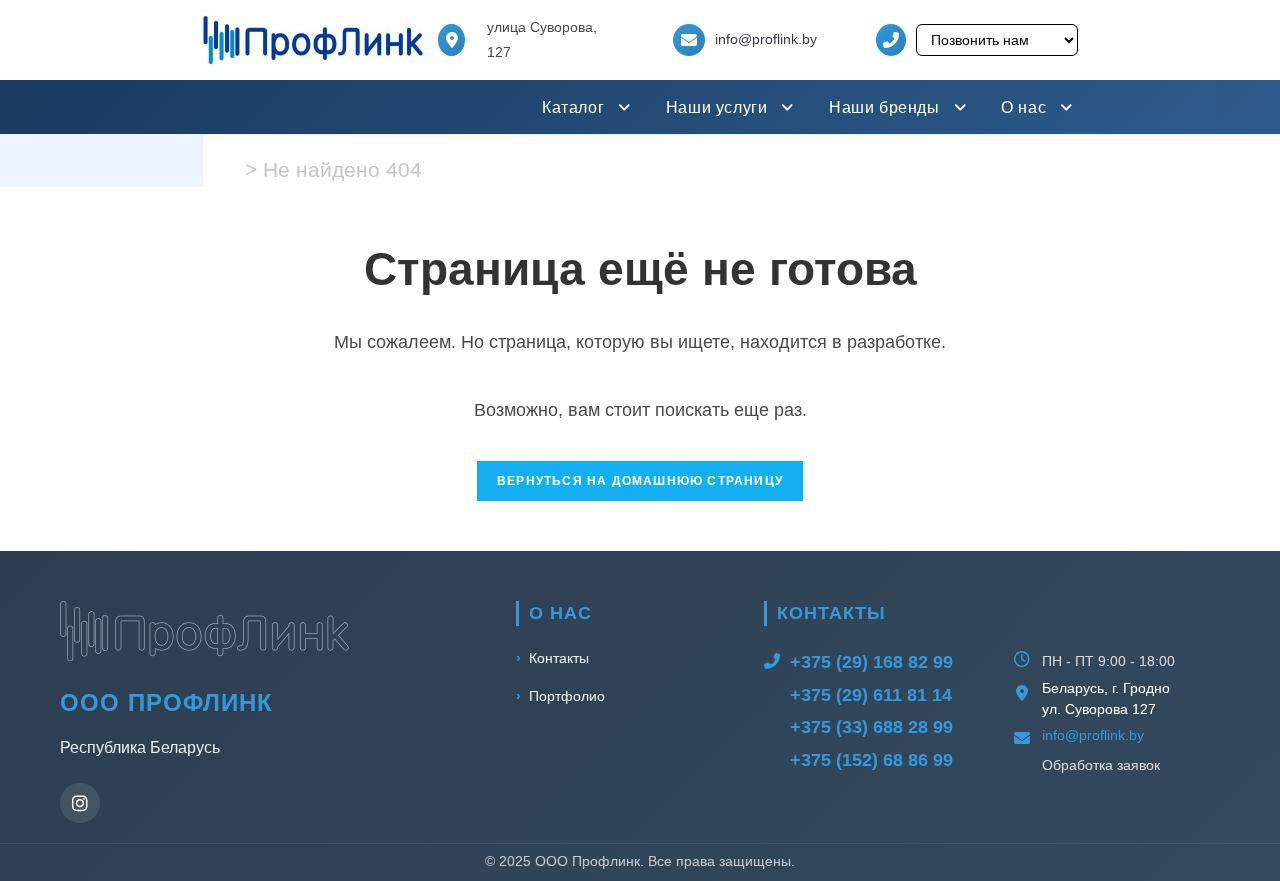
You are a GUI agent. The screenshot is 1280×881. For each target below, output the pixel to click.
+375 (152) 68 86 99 (871, 760)
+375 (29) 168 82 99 (871, 662)
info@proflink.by (766, 39)
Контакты (559, 658)
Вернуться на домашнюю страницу (640, 481)
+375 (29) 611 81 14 (871, 695)
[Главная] (231, 169)
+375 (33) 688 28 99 (871, 727)
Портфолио (567, 696)
